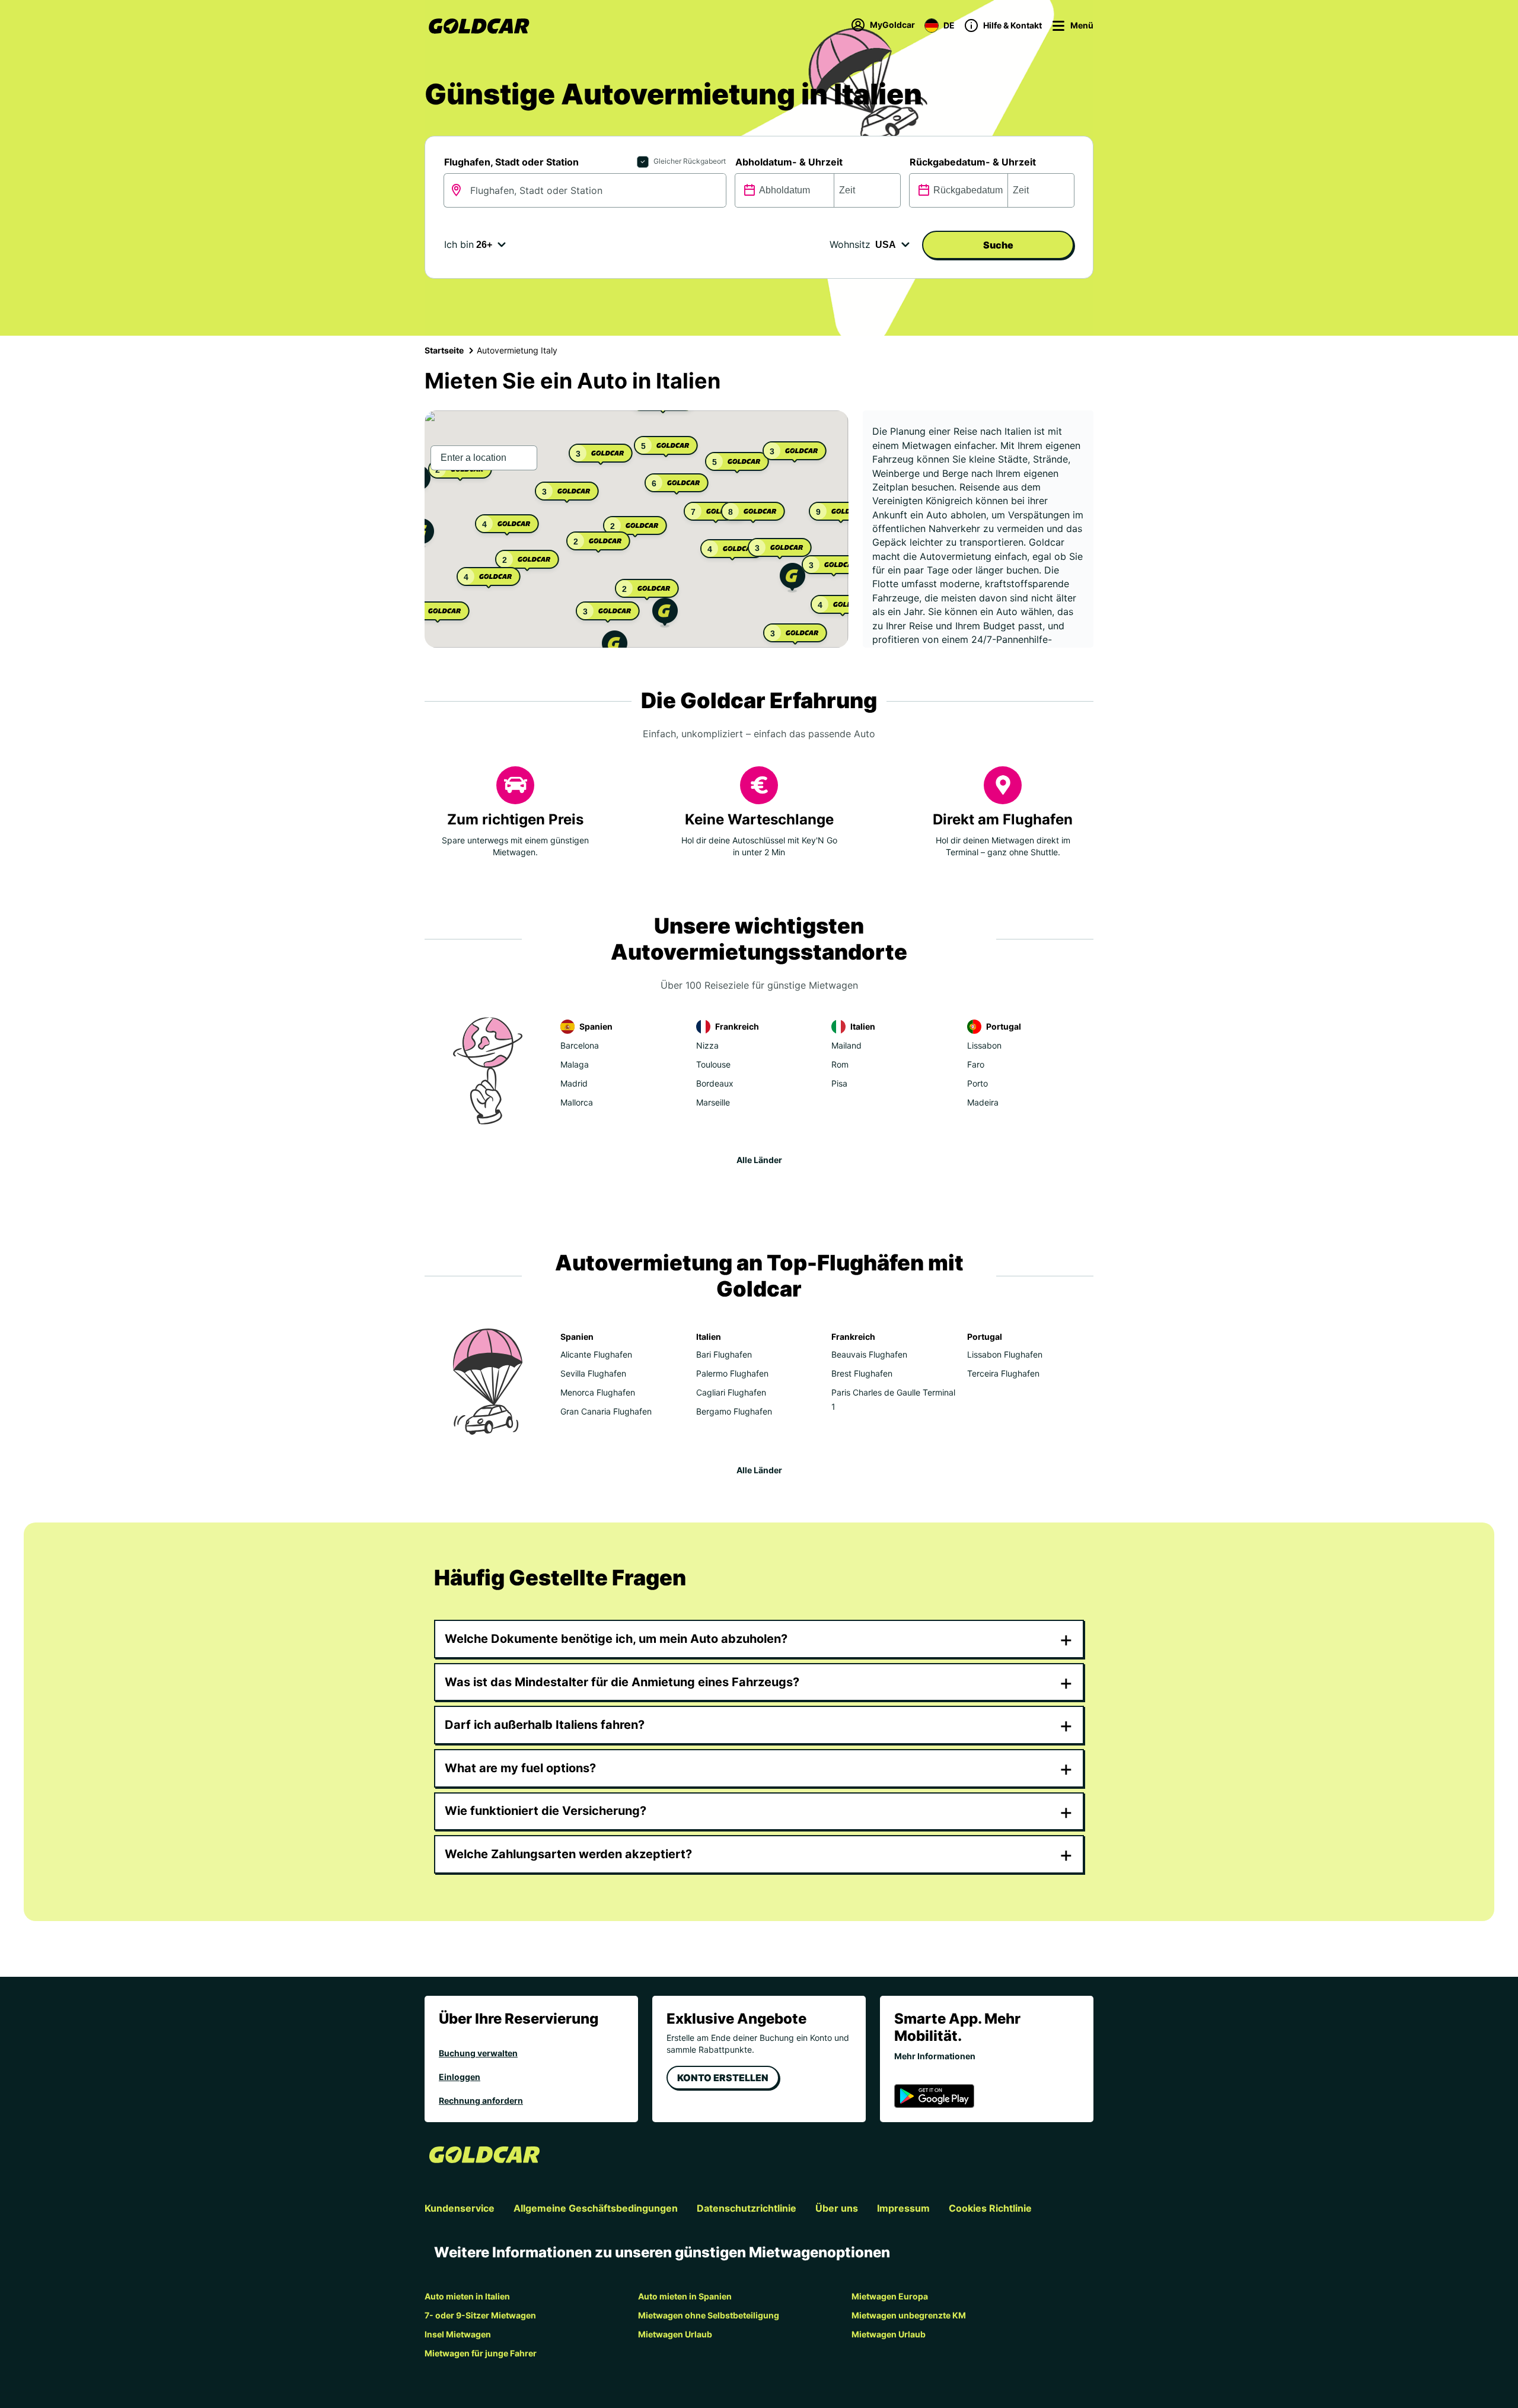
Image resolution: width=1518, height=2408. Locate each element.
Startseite (444, 350)
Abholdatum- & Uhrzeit (789, 162)
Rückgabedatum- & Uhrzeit (973, 162)
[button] (665, 614)
